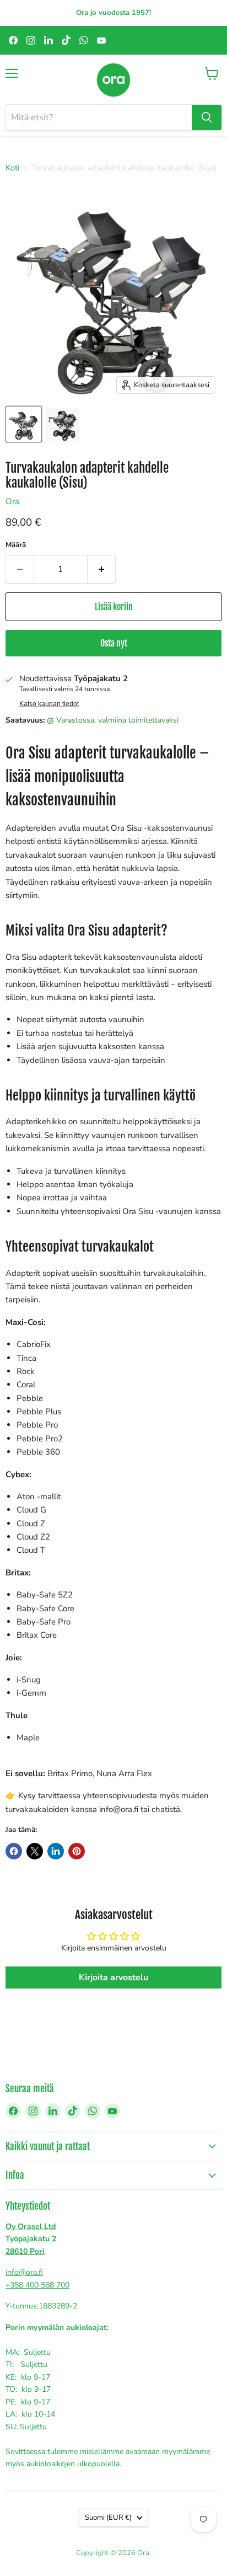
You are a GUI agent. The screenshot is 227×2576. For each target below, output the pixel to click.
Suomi (108, 2518)
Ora (12, 501)
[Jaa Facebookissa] (14, 1851)
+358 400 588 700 (37, 2285)
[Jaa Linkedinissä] (56, 1851)
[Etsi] (207, 117)
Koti (12, 168)
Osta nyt (114, 643)
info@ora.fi (24, 2272)
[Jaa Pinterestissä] (77, 1851)
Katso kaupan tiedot (49, 704)
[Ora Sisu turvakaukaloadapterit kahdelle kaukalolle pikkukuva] (62, 424)
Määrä (16, 545)
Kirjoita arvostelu (113, 1978)
